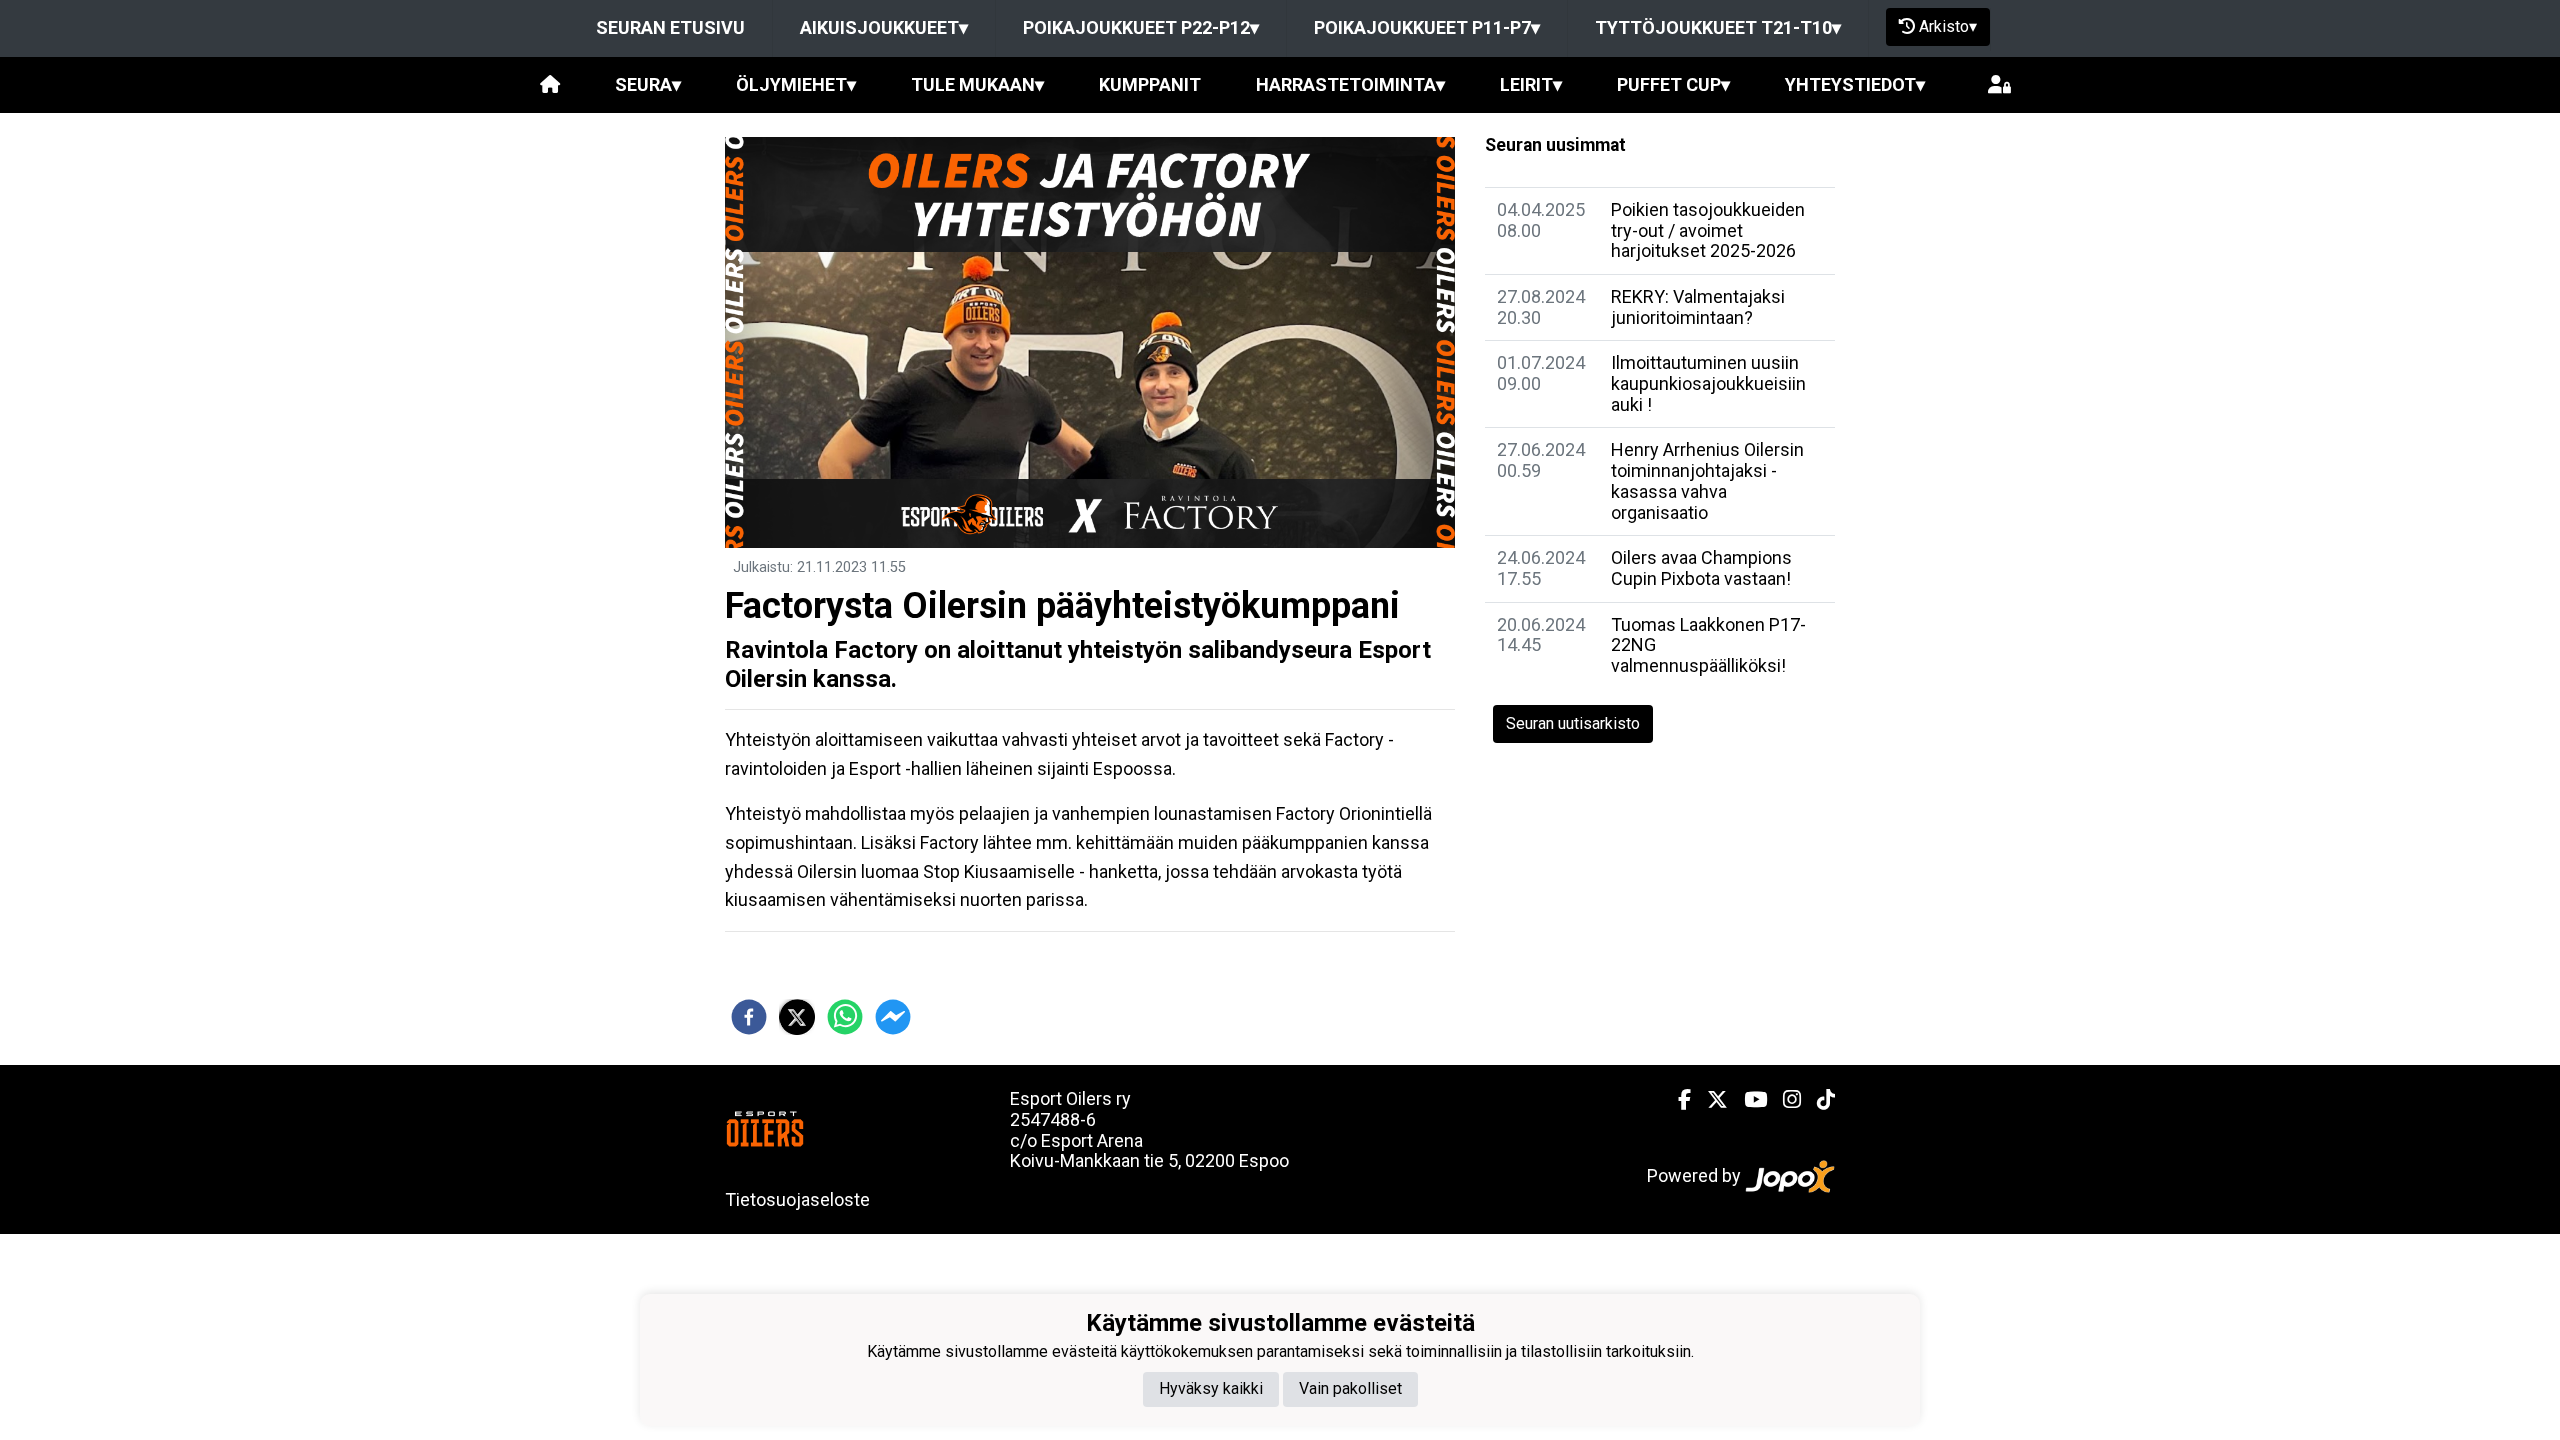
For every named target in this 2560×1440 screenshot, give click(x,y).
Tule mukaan (977, 84)
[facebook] (749, 1017)
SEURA (648, 84)
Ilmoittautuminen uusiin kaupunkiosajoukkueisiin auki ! (1708, 383)
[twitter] (797, 1017)
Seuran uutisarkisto (1573, 723)
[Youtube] (1747, 1100)
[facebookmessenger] (893, 1017)
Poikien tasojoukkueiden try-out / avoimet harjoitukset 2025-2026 (1708, 230)
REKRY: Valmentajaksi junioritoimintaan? (1698, 307)
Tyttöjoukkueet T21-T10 (1718, 27)
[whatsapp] (845, 1017)
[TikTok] (1818, 1100)
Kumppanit (1150, 84)
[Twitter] (1709, 1100)
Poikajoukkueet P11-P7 (1427, 27)
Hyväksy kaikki (1211, 1388)
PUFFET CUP (1673, 84)
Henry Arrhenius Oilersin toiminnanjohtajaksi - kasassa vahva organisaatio (1707, 480)
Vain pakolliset (1350, 1388)
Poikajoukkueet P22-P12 (1141, 27)
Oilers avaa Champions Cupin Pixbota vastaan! (1701, 568)
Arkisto (1948, 26)
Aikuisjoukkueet (884, 27)
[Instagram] (1784, 1100)
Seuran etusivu (670, 27)
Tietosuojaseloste (797, 1199)
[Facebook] (1676, 1100)
